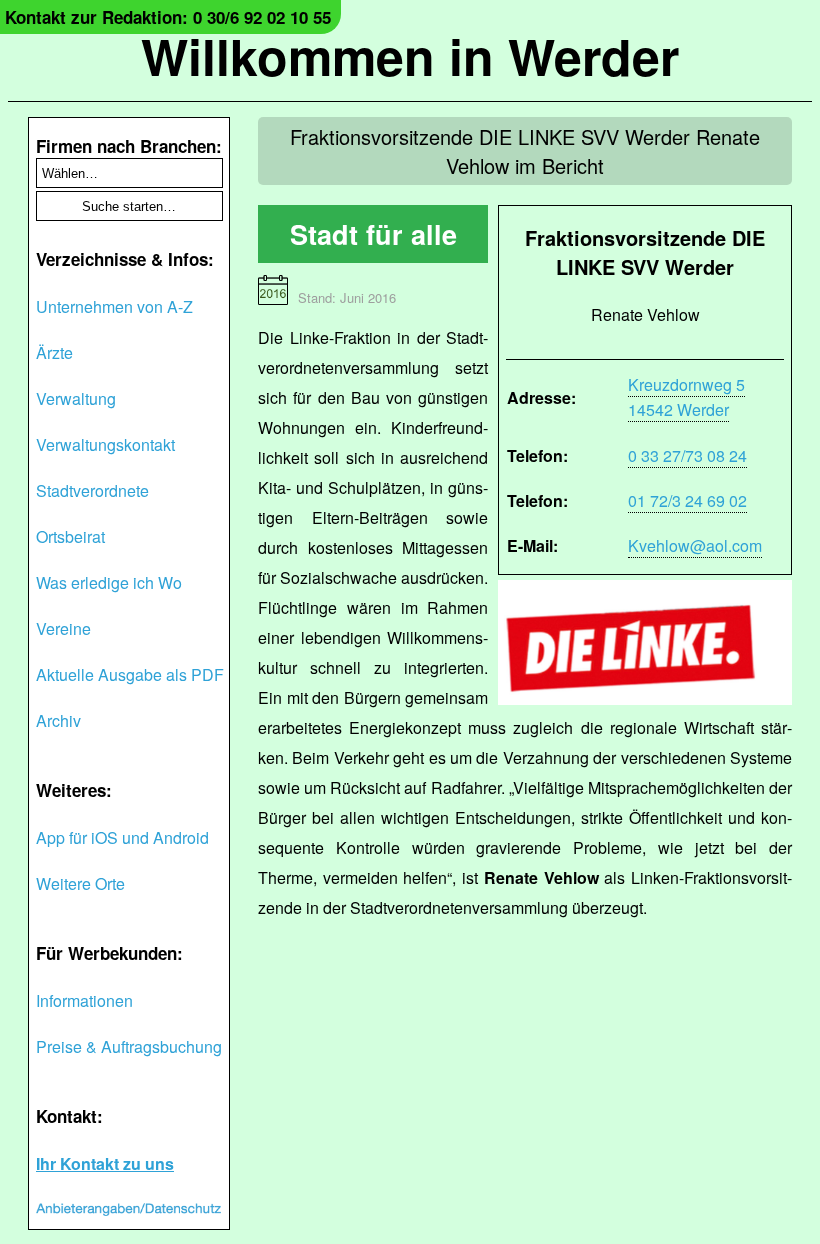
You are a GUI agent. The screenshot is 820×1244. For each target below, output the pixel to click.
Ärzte (54, 352)
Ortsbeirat (70, 536)
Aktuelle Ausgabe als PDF (130, 674)
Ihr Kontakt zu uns (105, 1163)
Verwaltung (76, 398)
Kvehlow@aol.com (695, 545)
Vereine (63, 628)
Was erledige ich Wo (109, 582)
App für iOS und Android (122, 837)
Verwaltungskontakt (105, 444)
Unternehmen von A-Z (114, 306)
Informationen (84, 1000)
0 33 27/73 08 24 (687, 455)
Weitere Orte (80, 883)
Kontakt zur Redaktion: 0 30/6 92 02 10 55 (168, 17)
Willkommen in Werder (410, 55)
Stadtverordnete (92, 490)
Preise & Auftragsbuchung (129, 1046)
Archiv (58, 720)
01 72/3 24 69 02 (687, 500)
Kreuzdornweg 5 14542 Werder (686, 397)
